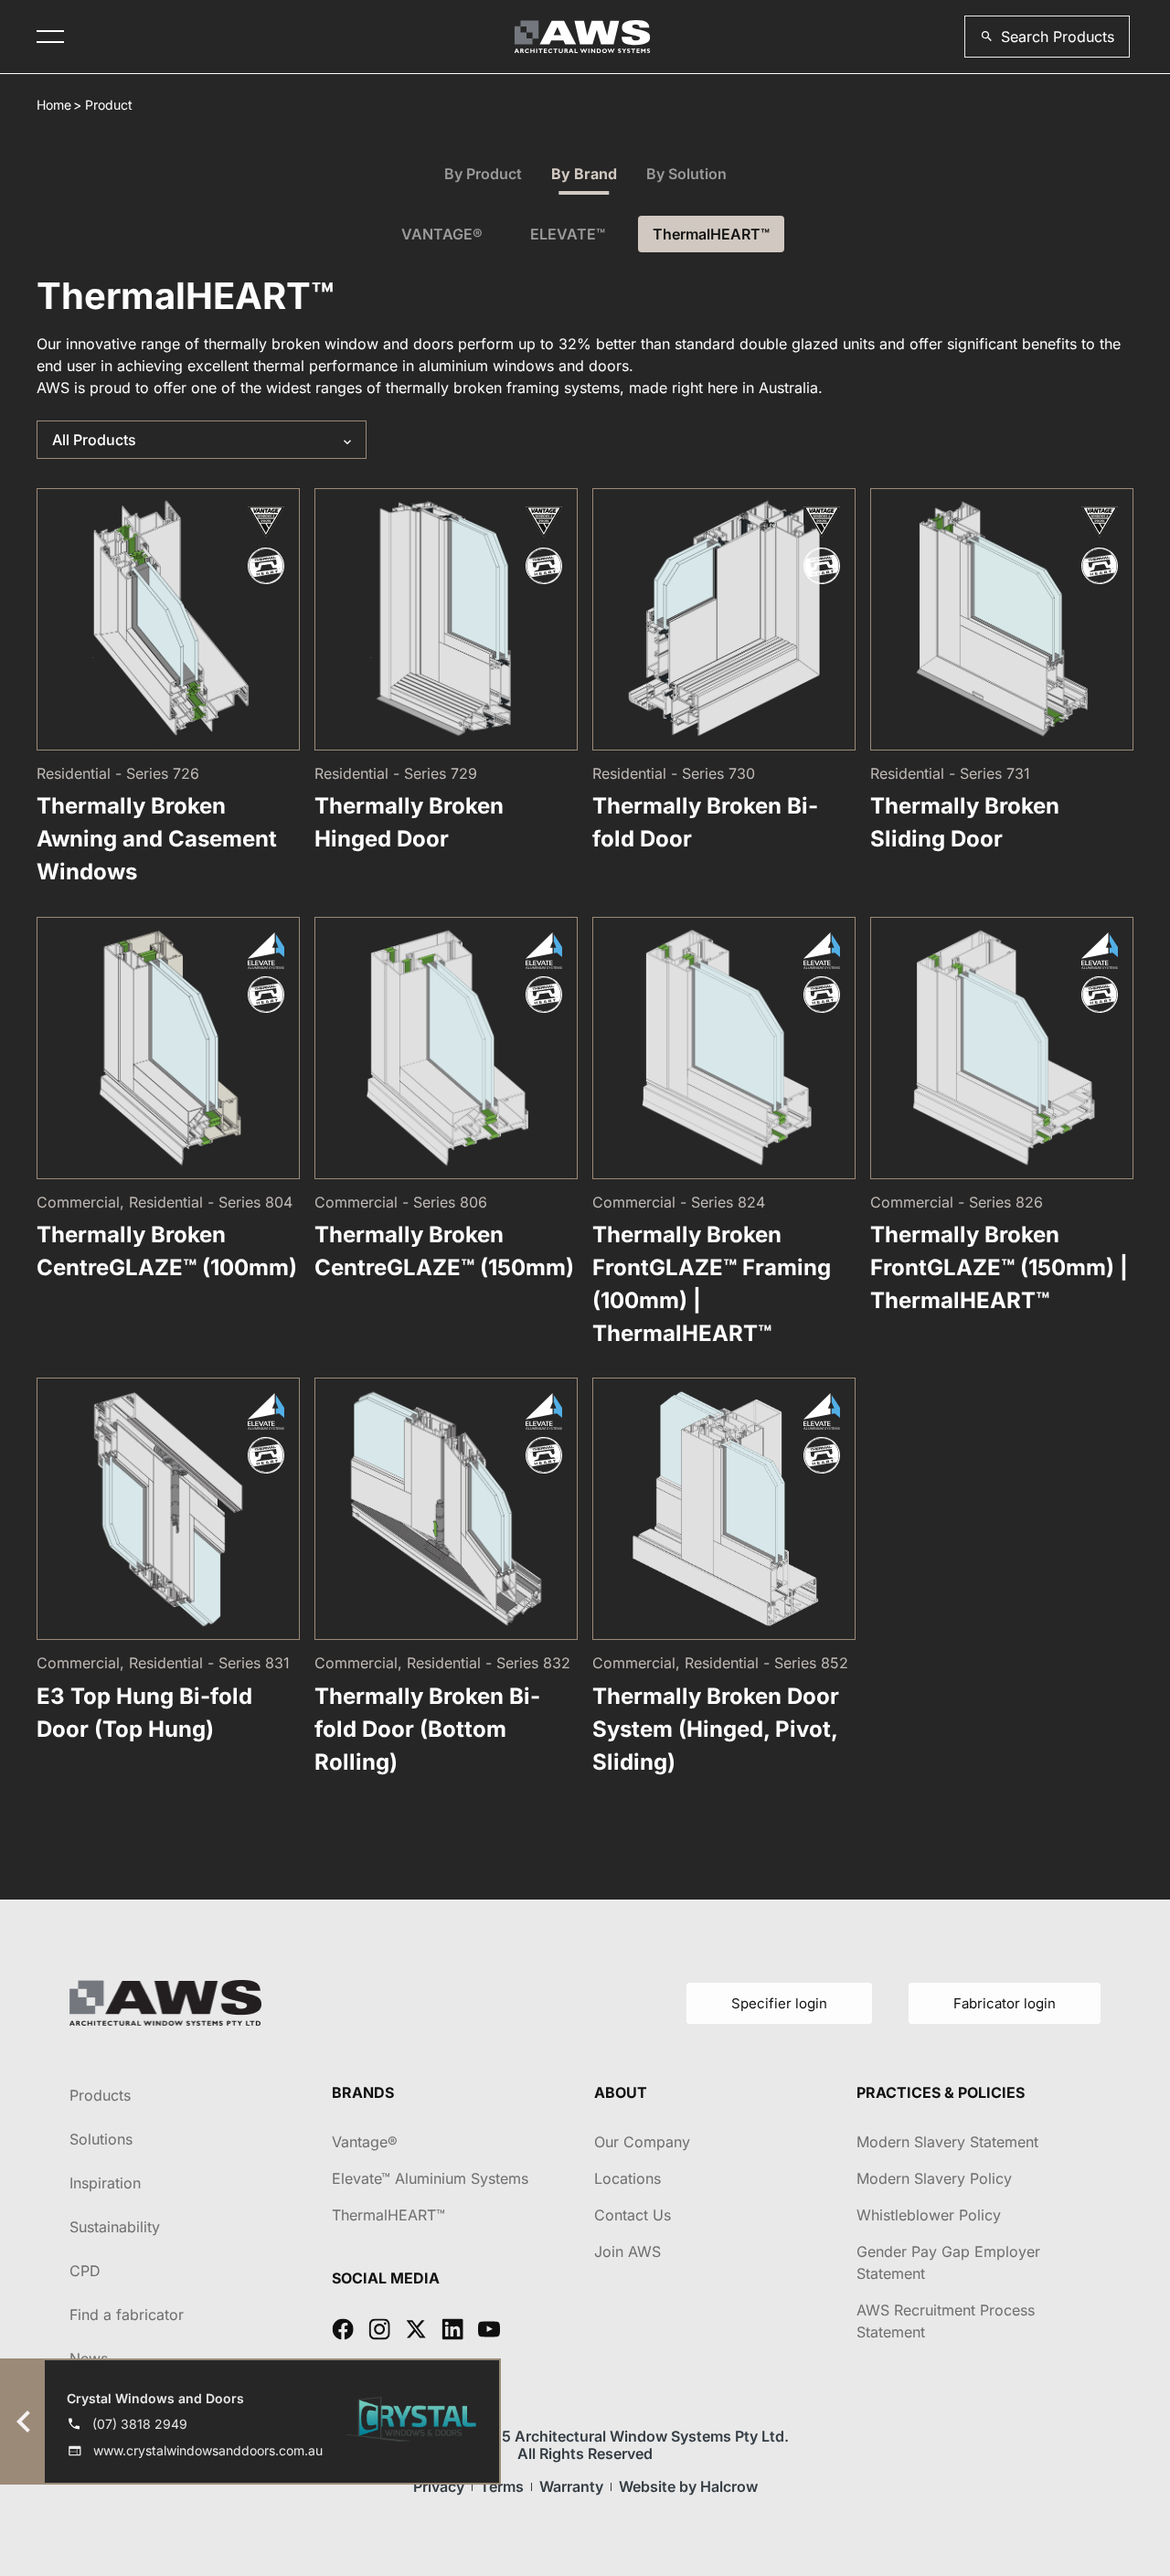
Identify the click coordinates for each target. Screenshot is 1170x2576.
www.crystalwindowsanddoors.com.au (208, 2450)
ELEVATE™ (568, 234)
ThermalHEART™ (711, 234)
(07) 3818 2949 (140, 2424)
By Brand (584, 174)
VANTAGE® (442, 234)
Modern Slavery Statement (947, 2142)
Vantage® (365, 2142)
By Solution (686, 174)
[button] (1047, 37)
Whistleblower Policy (929, 2215)
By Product (483, 174)
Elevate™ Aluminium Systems (430, 2178)
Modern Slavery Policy (934, 2178)
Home (54, 105)
